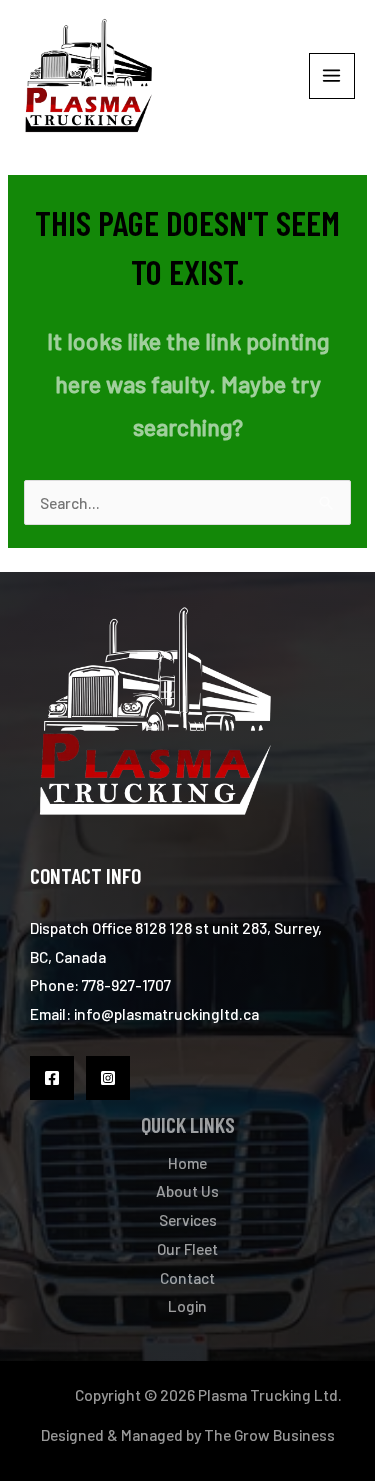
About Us (187, 1190)
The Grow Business (269, 1434)
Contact (187, 1277)
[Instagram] (108, 1078)
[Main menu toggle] (332, 76)
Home (187, 1162)
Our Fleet (187, 1248)
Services (188, 1219)
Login (187, 1305)
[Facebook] (52, 1078)
